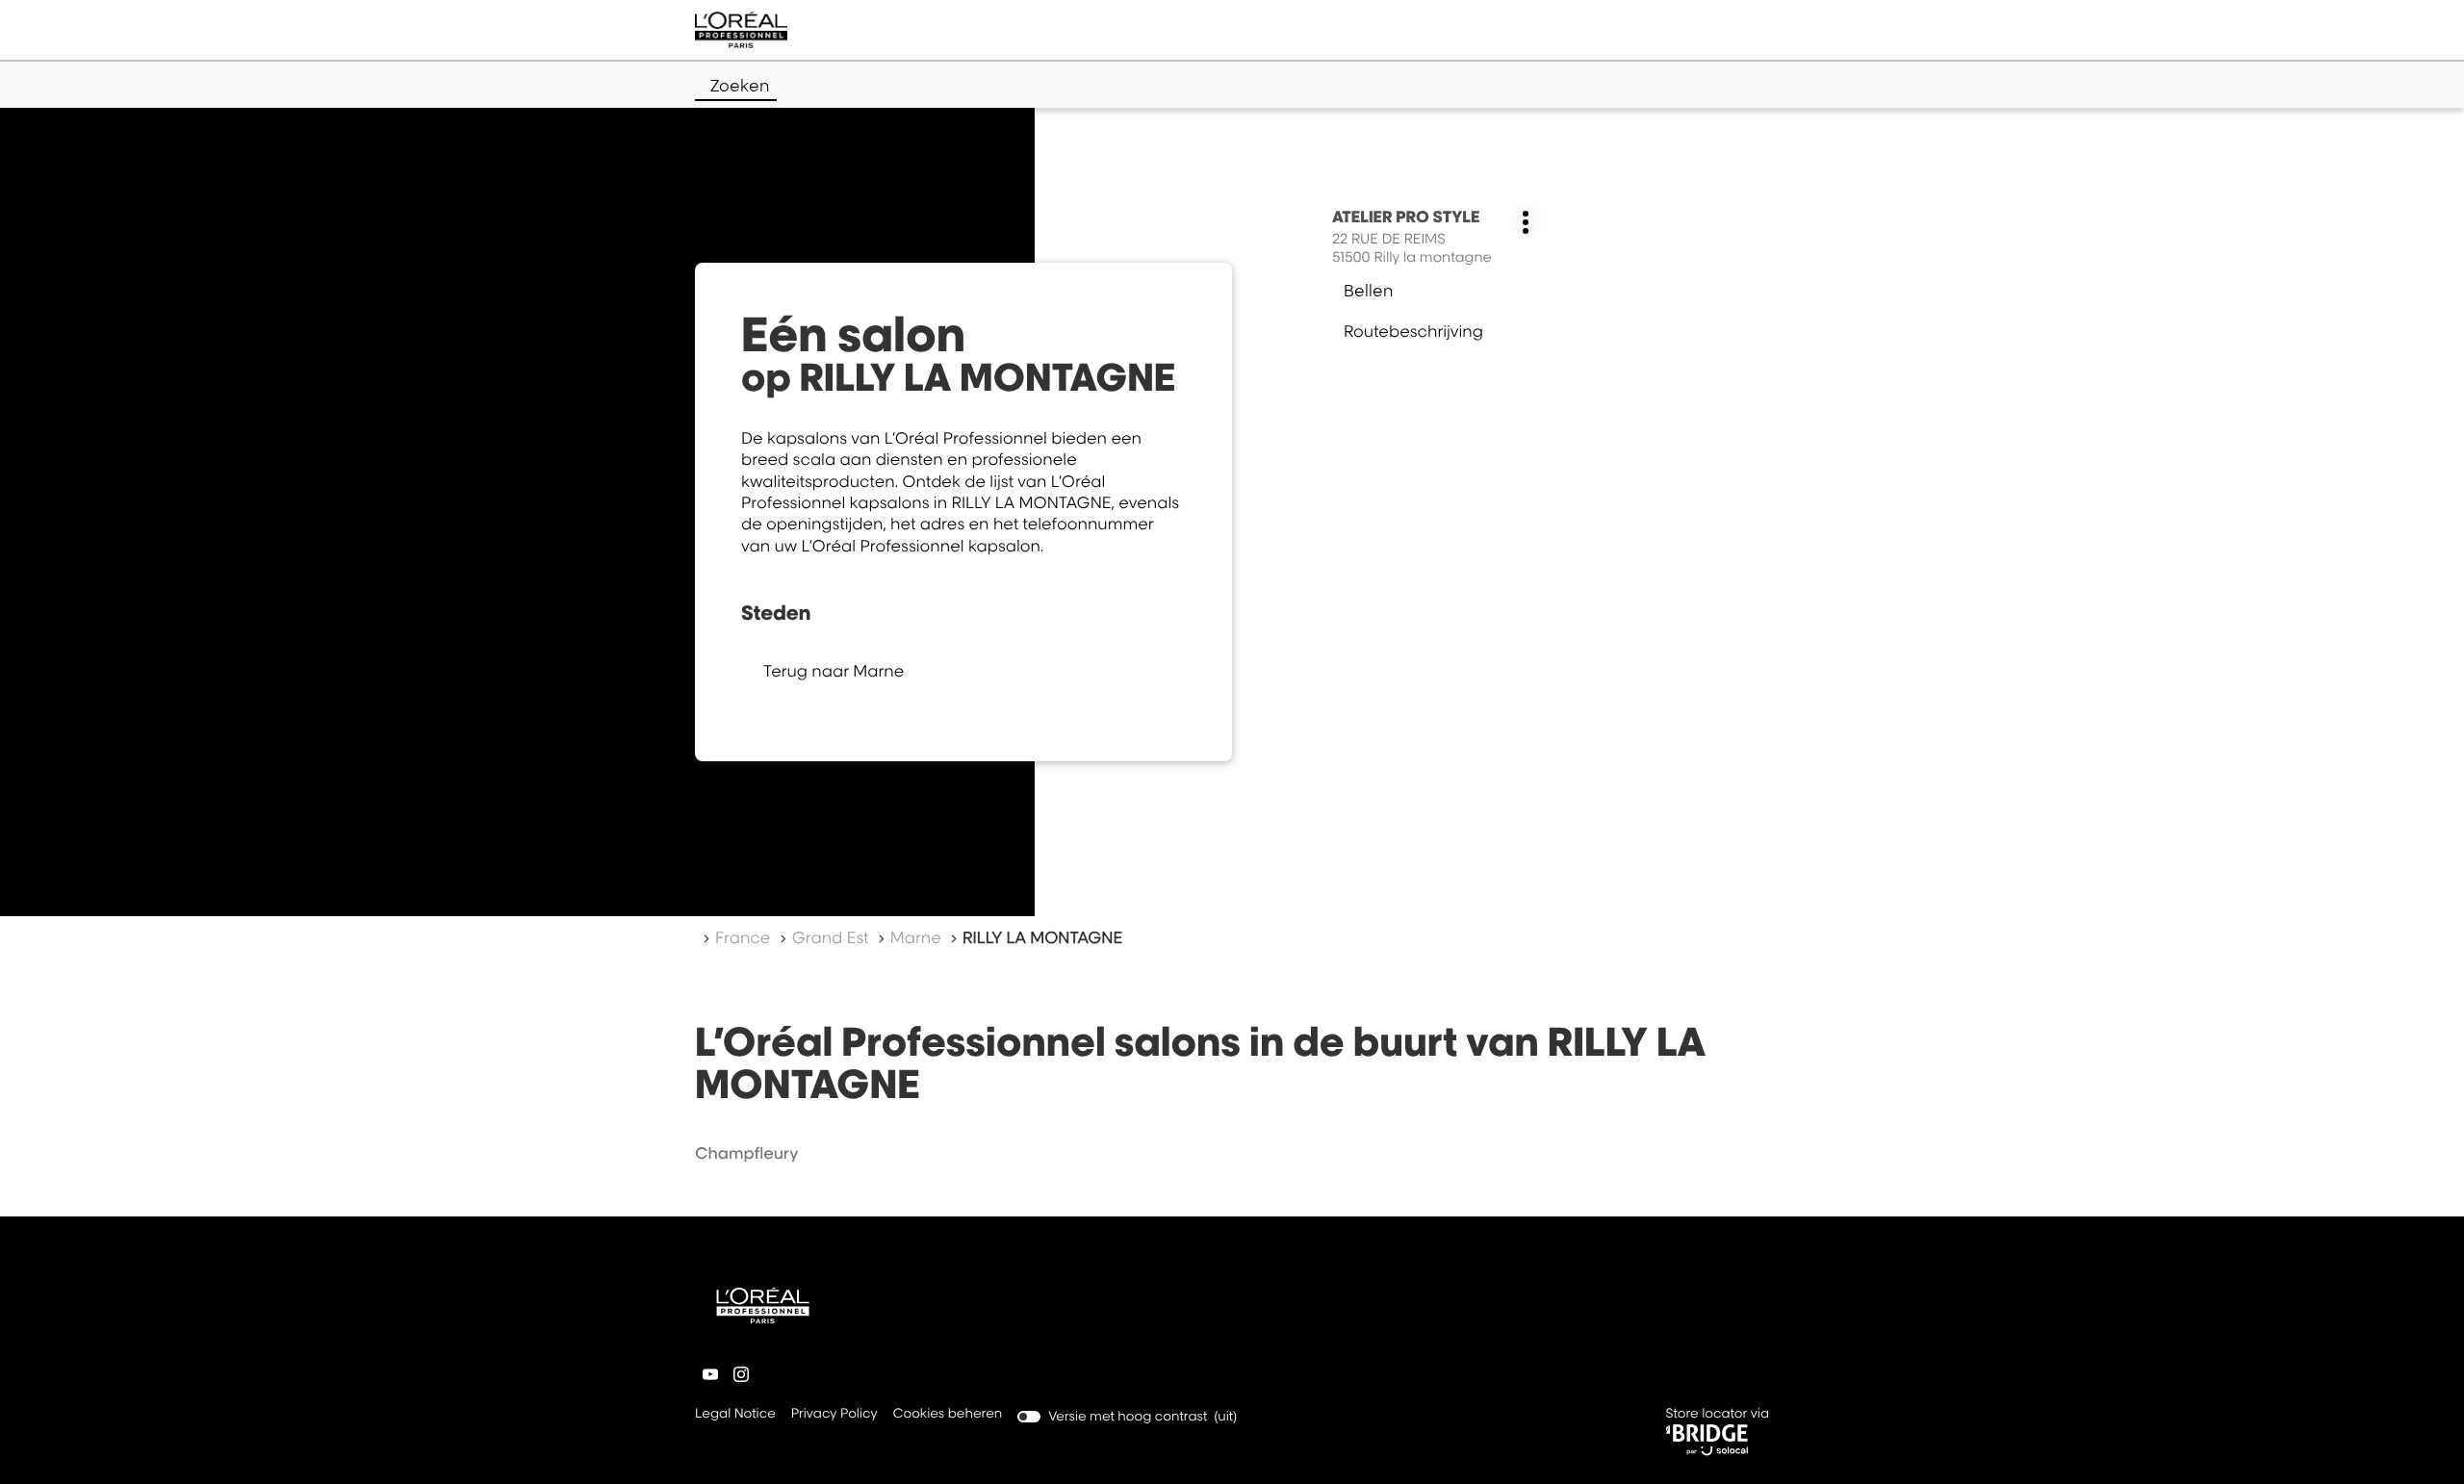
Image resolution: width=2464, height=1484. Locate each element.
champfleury (746, 1153)
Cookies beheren (948, 1414)
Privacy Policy (834, 1415)
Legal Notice (735, 1415)
